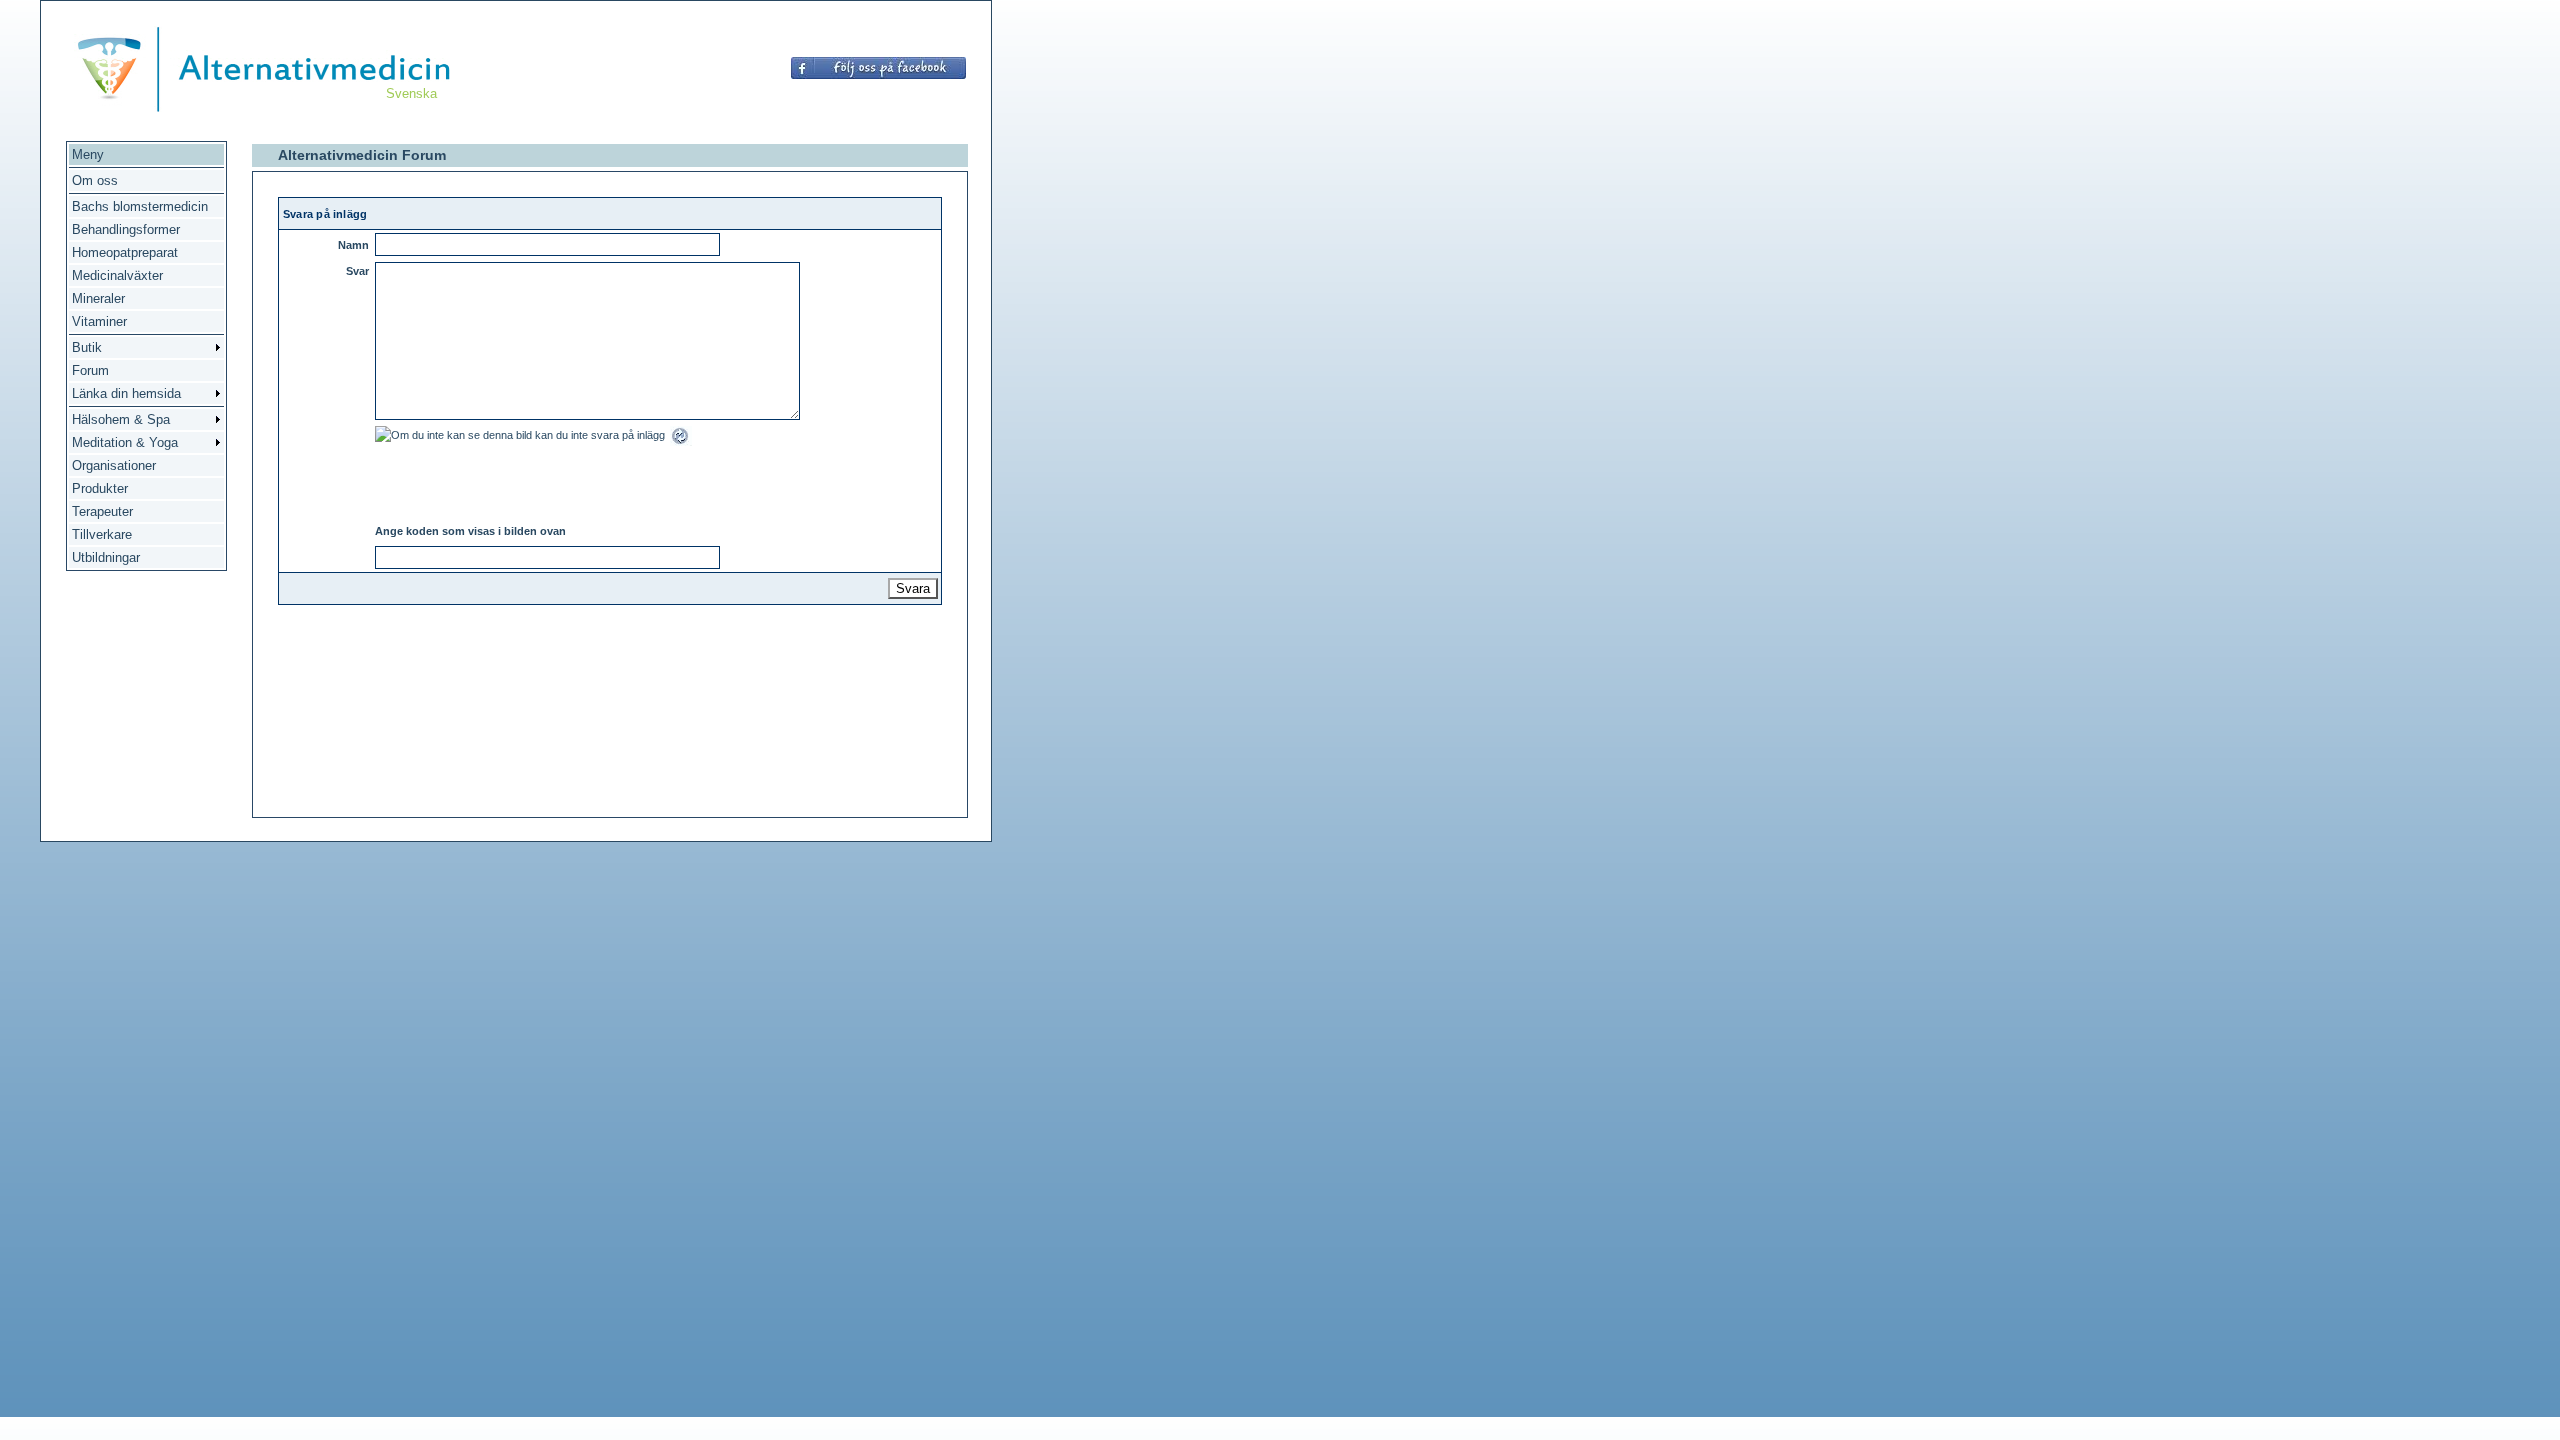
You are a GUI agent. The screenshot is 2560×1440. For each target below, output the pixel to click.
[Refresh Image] (681, 442)
